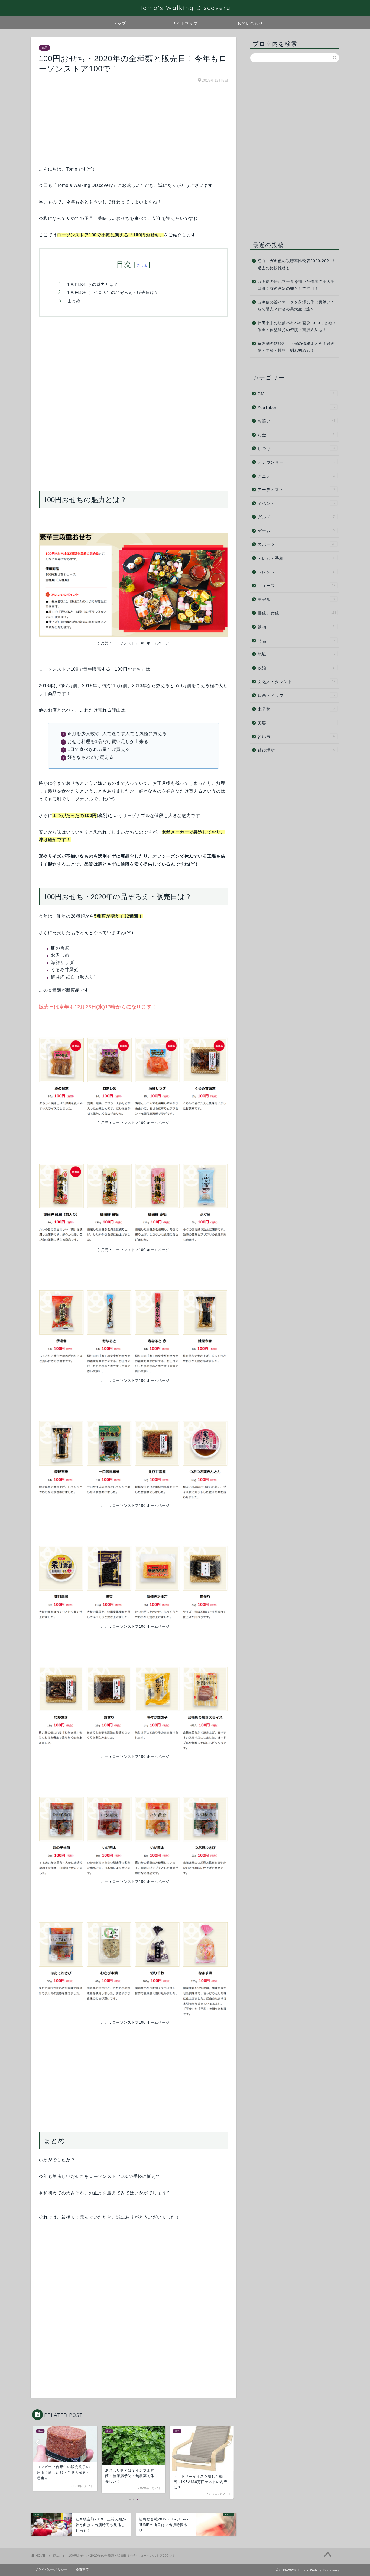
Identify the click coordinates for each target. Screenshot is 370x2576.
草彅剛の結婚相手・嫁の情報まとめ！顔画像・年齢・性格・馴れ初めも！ (296, 347)
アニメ (296, 476)
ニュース (296, 586)
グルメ (296, 517)
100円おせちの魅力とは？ (93, 284)
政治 (296, 668)
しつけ (296, 448)
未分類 (296, 709)
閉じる (142, 266)
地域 (296, 654)
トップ (120, 23)
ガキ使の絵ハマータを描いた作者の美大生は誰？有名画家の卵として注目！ (296, 285)
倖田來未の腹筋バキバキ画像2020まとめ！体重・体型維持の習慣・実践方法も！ (297, 327)
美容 (296, 723)
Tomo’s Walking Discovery (185, 8)
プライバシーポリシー (51, 2569)
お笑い (296, 421)
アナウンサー (296, 462)
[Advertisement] (134, 127)
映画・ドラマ (296, 695)
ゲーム (296, 531)
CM (296, 394)
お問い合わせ (250, 23)
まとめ (74, 301)
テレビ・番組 (296, 558)
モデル (296, 599)
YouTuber (296, 407)
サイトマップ (185, 23)
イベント (296, 503)
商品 (44, 48)
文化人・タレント (296, 682)
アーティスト (297, 490)
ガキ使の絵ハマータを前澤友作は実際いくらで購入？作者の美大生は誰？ (296, 306)
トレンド (296, 572)
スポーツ (296, 544)
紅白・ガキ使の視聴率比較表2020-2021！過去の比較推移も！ (297, 265)
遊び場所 (296, 750)
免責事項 (82, 2569)
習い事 (296, 737)
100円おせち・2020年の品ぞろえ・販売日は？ (113, 292)
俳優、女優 (297, 613)
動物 (296, 627)
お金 (296, 435)
